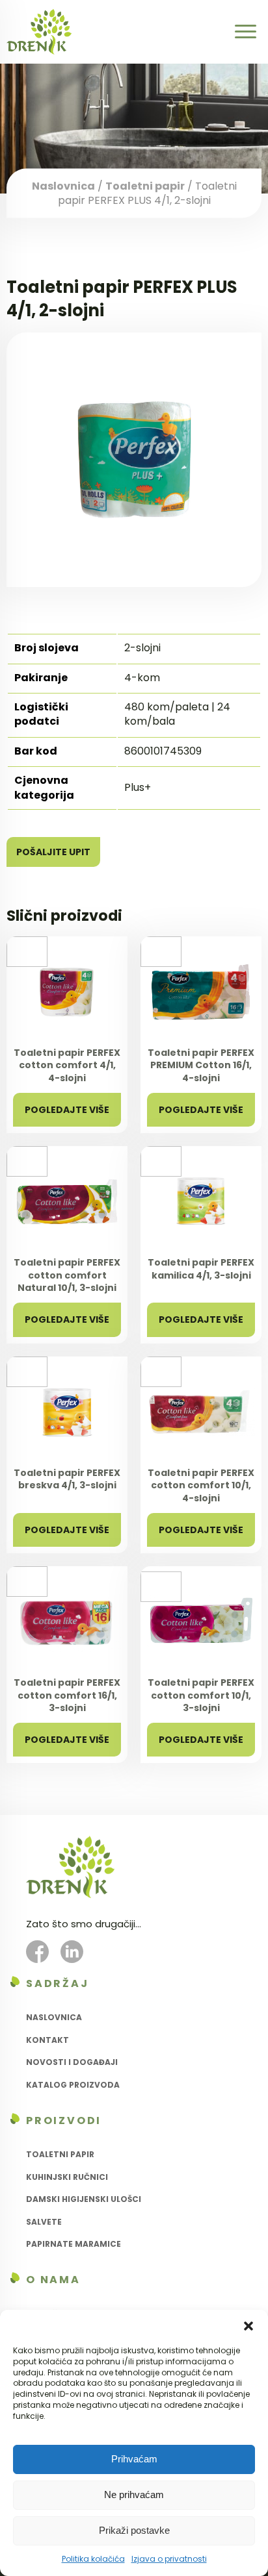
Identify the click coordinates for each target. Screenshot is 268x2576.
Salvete (44, 2222)
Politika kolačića (93, 2559)
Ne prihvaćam (134, 2495)
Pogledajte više (67, 1110)
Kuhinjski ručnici (67, 2177)
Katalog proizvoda (73, 2085)
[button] (248, 2326)
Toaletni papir (145, 185)
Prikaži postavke (134, 2530)
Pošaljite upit (53, 852)
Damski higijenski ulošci (84, 2199)
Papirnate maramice (74, 2244)
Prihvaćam (134, 2459)
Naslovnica (63, 185)
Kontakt (47, 2040)
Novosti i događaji (72, 2062)
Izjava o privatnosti (169, 2559)
